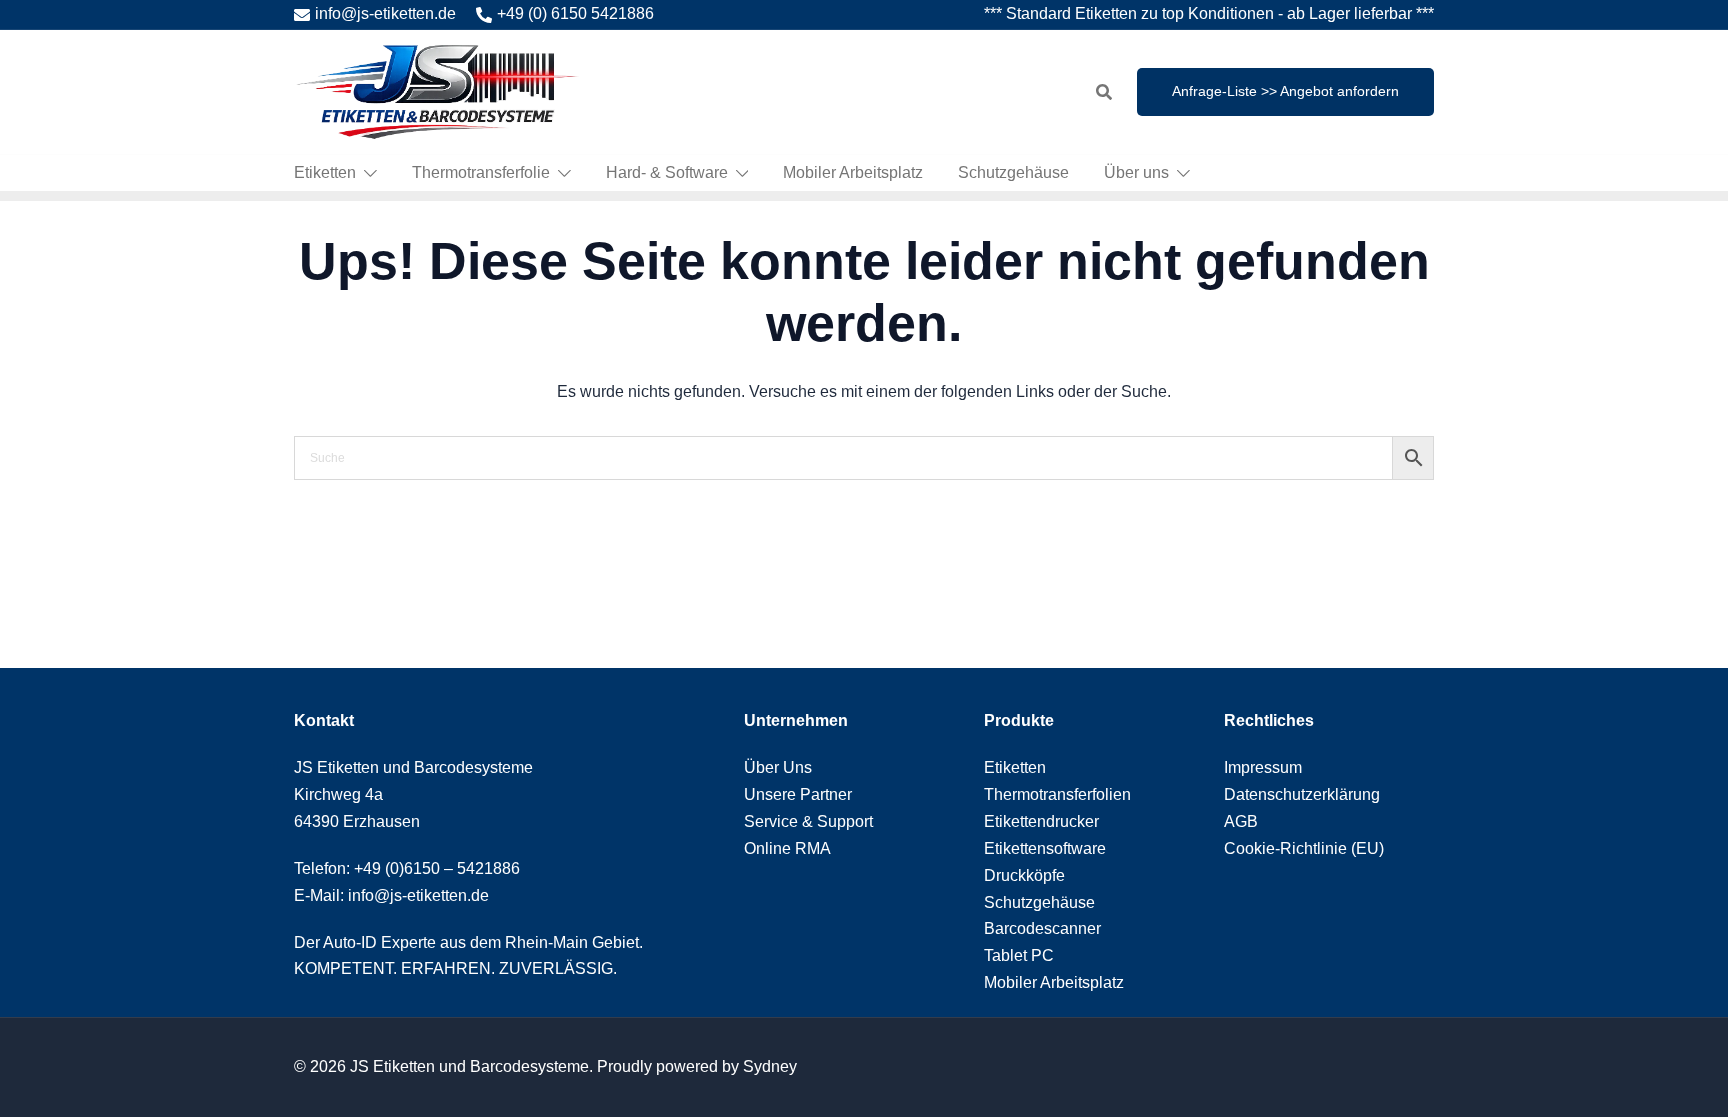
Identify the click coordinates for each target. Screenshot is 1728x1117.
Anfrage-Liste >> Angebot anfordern (1285, 91)
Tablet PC (1019, 955)
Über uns (1136, 172)
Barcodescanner (1042, 928)
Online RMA (787, 848)
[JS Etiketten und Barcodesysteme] (436, 90)
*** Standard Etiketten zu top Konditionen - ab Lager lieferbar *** (1209, 13)
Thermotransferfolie (481, 172)
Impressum (1263, 767)
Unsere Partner (798, 794)
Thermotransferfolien (1057, 794)
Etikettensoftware (1045, 848)
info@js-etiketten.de (385, 13)
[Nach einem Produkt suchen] (1104, 92)
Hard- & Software (667, 172)
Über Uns (778, 767)
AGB (1241, 821)
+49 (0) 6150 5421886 (575, 13)
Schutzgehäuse (1013, 172)
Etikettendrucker (1041, 821)
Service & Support (808, 821)
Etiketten (325, 172)
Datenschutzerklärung (1302, 794)
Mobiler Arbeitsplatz (853, 172)
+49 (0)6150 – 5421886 (437, 868)
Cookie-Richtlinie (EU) (1304, 848)
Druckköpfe (1024, 875)
